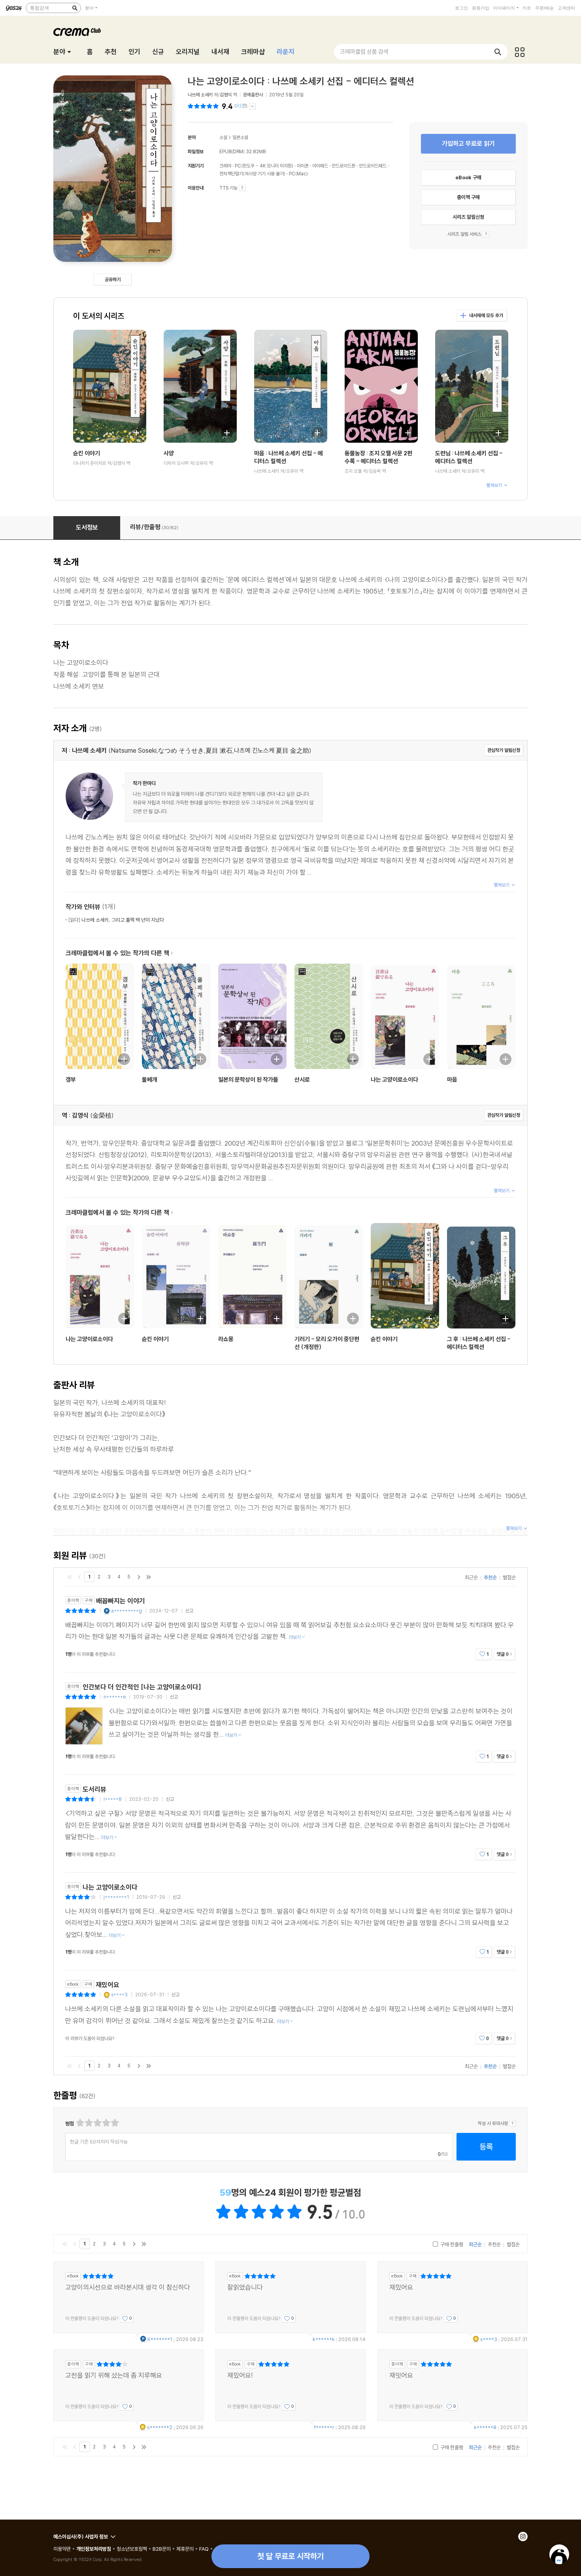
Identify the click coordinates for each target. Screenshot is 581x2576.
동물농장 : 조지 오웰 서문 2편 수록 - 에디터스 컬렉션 (378, 457)
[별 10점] (114, 2123)
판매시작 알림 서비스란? (486, 234)
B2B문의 (162, 2549)
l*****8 (113, 1799)
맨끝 (149, 1577)
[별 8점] (106, 2123)
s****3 (119, 1994)
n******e (115, 1697)
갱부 (71, 1079)
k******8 (485, 2427)
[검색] (75, 8)
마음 (452, 1079)
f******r (324, 2427)
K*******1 (160, 2339)
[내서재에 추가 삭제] (132, 432)
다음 (139, 1577)
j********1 (116, 1897)
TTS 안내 (242, 188)
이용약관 (62, 2549)
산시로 (302, 1079)
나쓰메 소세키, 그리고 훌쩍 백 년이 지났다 (116, 920)
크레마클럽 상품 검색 (364, 52)
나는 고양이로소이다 (394, 1079)
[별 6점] (97, 2123)
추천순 (490, 1577)
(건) (241, 106)
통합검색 (40, 8)
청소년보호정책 (132, 2549)
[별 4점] (88, 2123)
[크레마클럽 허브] (520, 52)
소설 (223, 137)
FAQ (204, 2549)
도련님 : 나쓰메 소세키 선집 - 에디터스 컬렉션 (469, 457)
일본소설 (240, 137)
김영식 (226, 95)
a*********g (126, 1611)
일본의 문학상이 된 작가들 (248, 1079)
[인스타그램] (523, 2537)
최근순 (471, 1577)
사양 (169, 453)
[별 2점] (80, 2123)
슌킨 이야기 (87, 453)
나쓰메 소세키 (200, 95)
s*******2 (160, 2427)
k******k (324, 2339)
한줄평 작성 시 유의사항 (512, 2123)
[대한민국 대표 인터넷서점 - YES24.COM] (14, 8)
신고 (189, 1611)
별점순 (509, 1577)
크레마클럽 (77, 32)
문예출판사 (253, 95)
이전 (79, 1577)
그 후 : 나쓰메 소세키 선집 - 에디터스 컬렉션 (479, 1343)
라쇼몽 (226, 1339)
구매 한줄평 (451, 2244)
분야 (89, 8)
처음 (70, 1577)
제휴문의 (185, 2549)
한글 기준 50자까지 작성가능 (99, 2142)
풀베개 (150, 1079)
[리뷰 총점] (204, 106)
